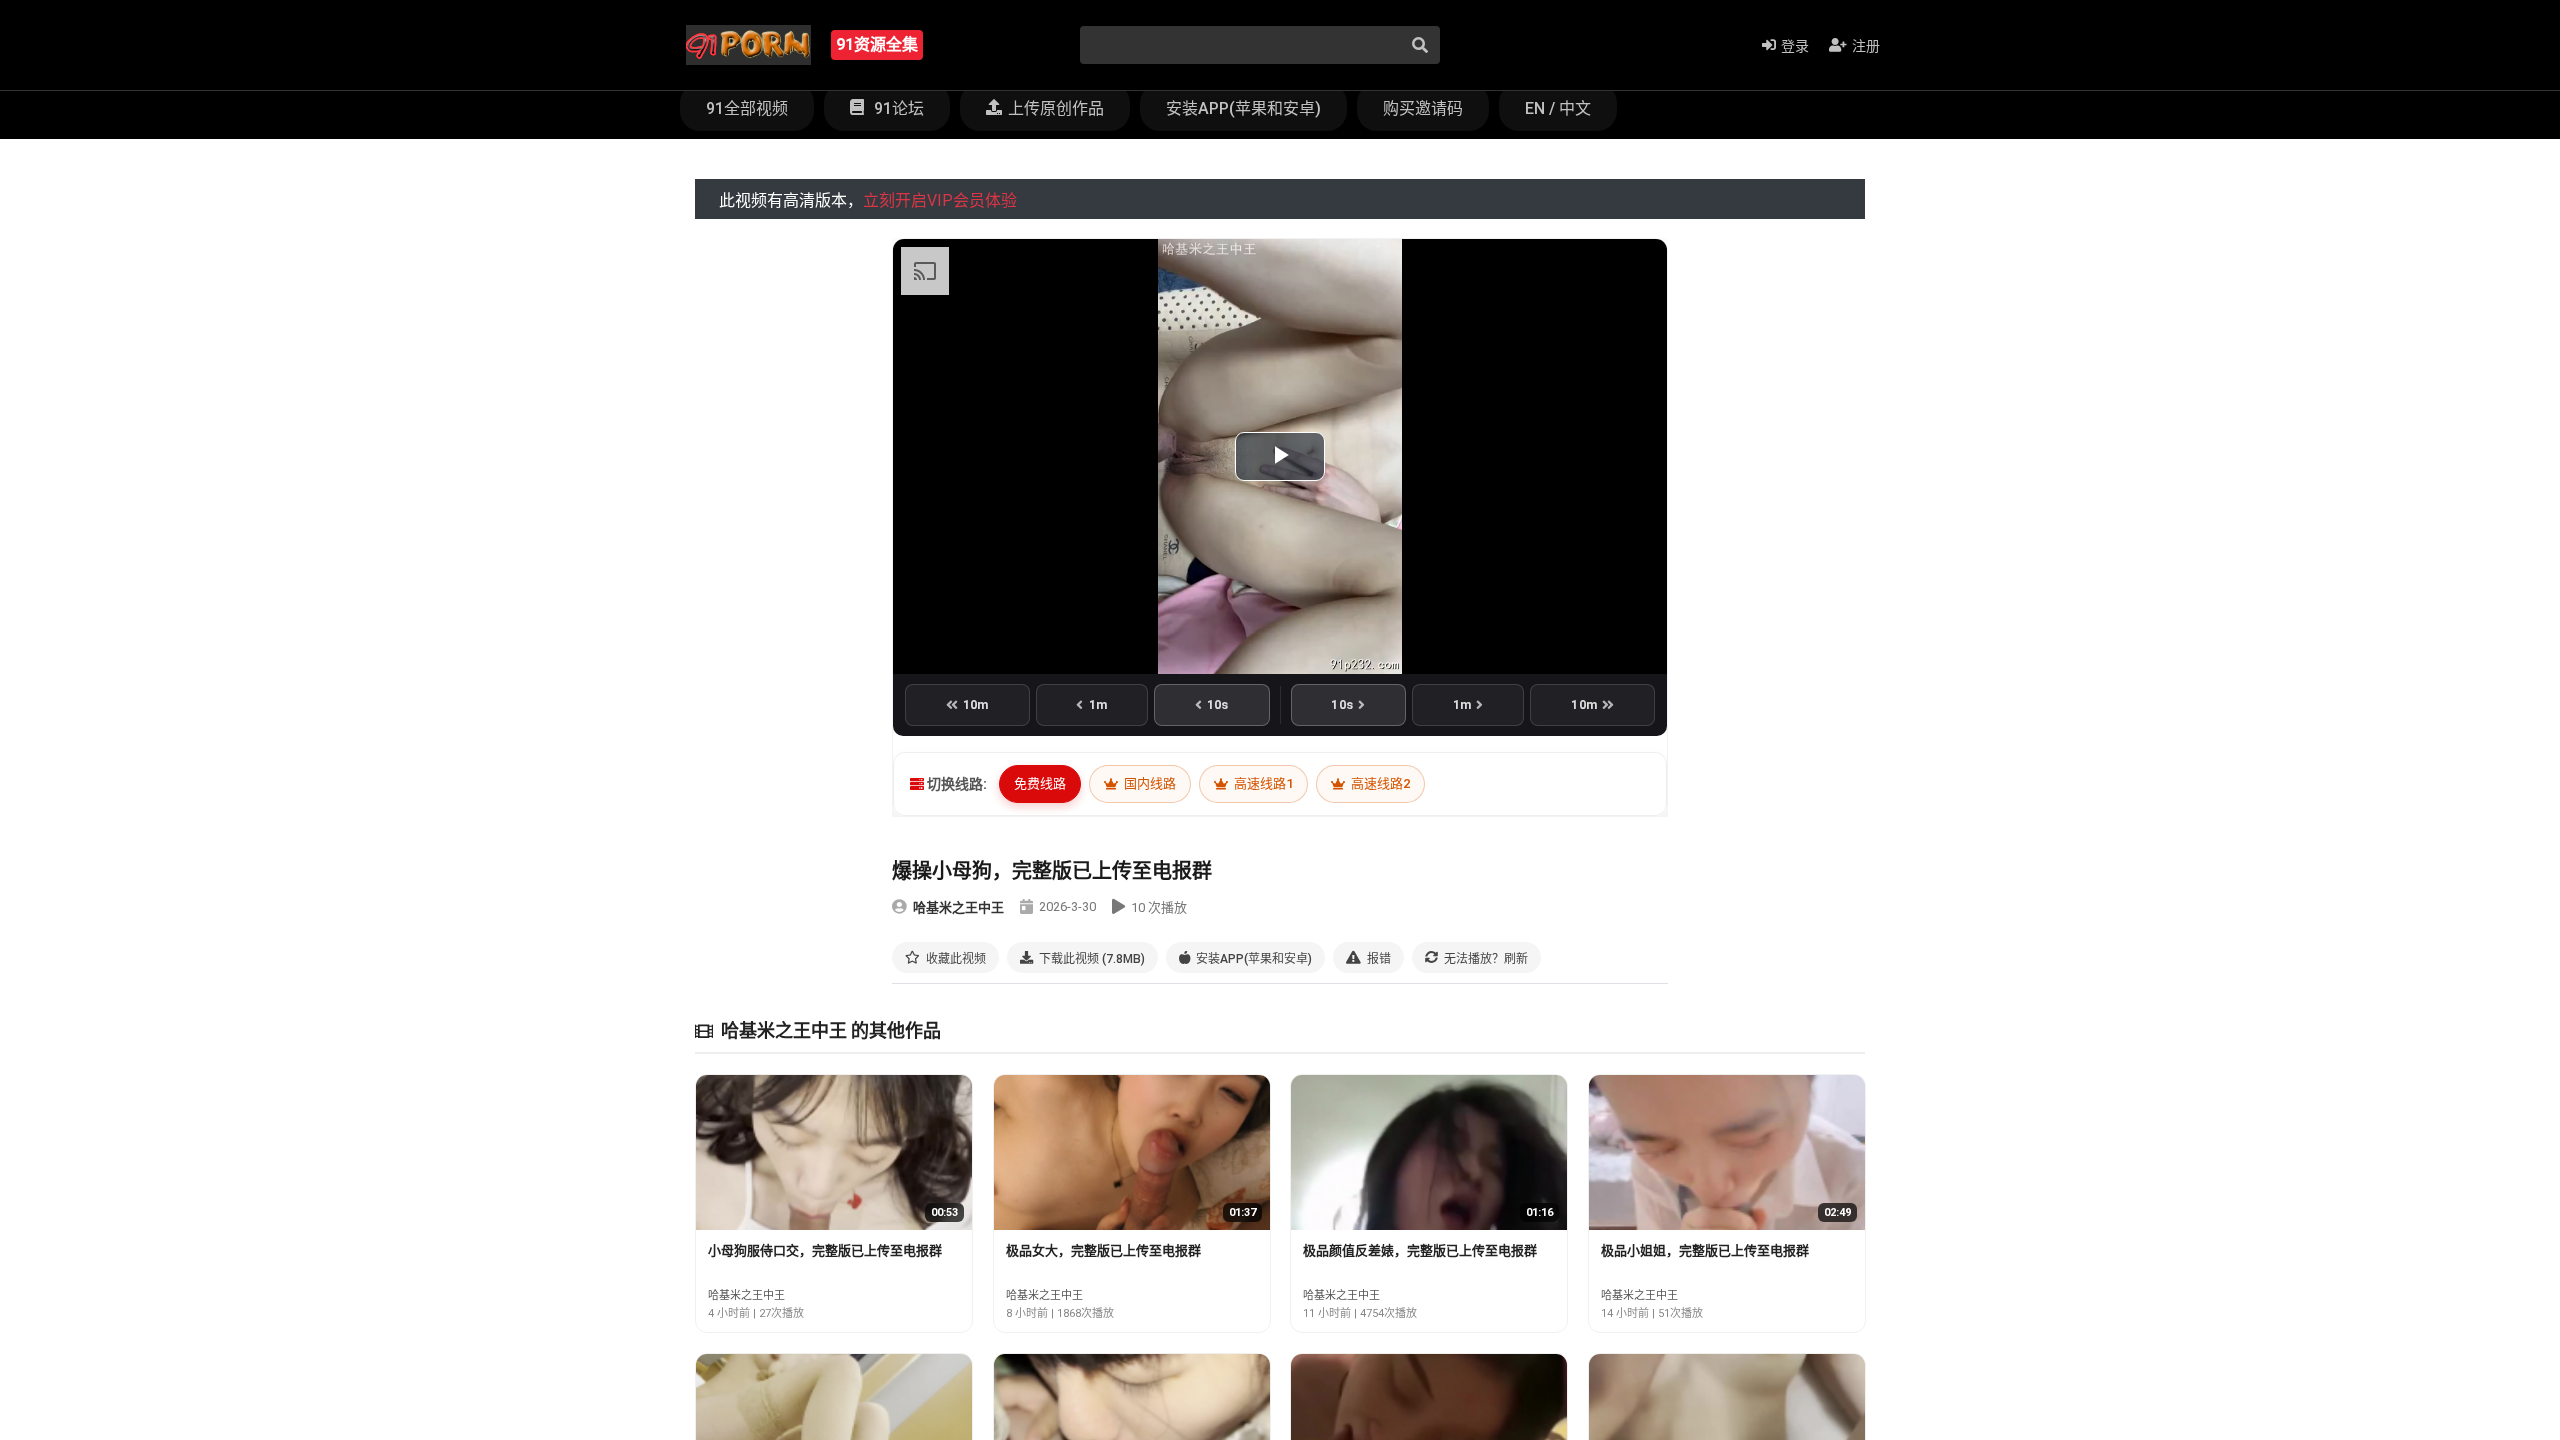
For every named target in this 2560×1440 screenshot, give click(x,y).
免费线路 (1040, 783)
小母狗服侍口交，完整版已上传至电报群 (825, 1250)
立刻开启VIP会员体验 (940, 200)
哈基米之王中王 (958, 907)
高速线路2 (1379, 783)
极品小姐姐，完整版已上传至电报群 (1705, 1250)
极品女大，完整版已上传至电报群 (1103, 1250)
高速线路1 (1262, 783)
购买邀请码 (1423, 108)
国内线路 (1148, 783)
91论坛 (897, 108)
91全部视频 (747, 108)
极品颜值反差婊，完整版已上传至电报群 (1420, 1250)
